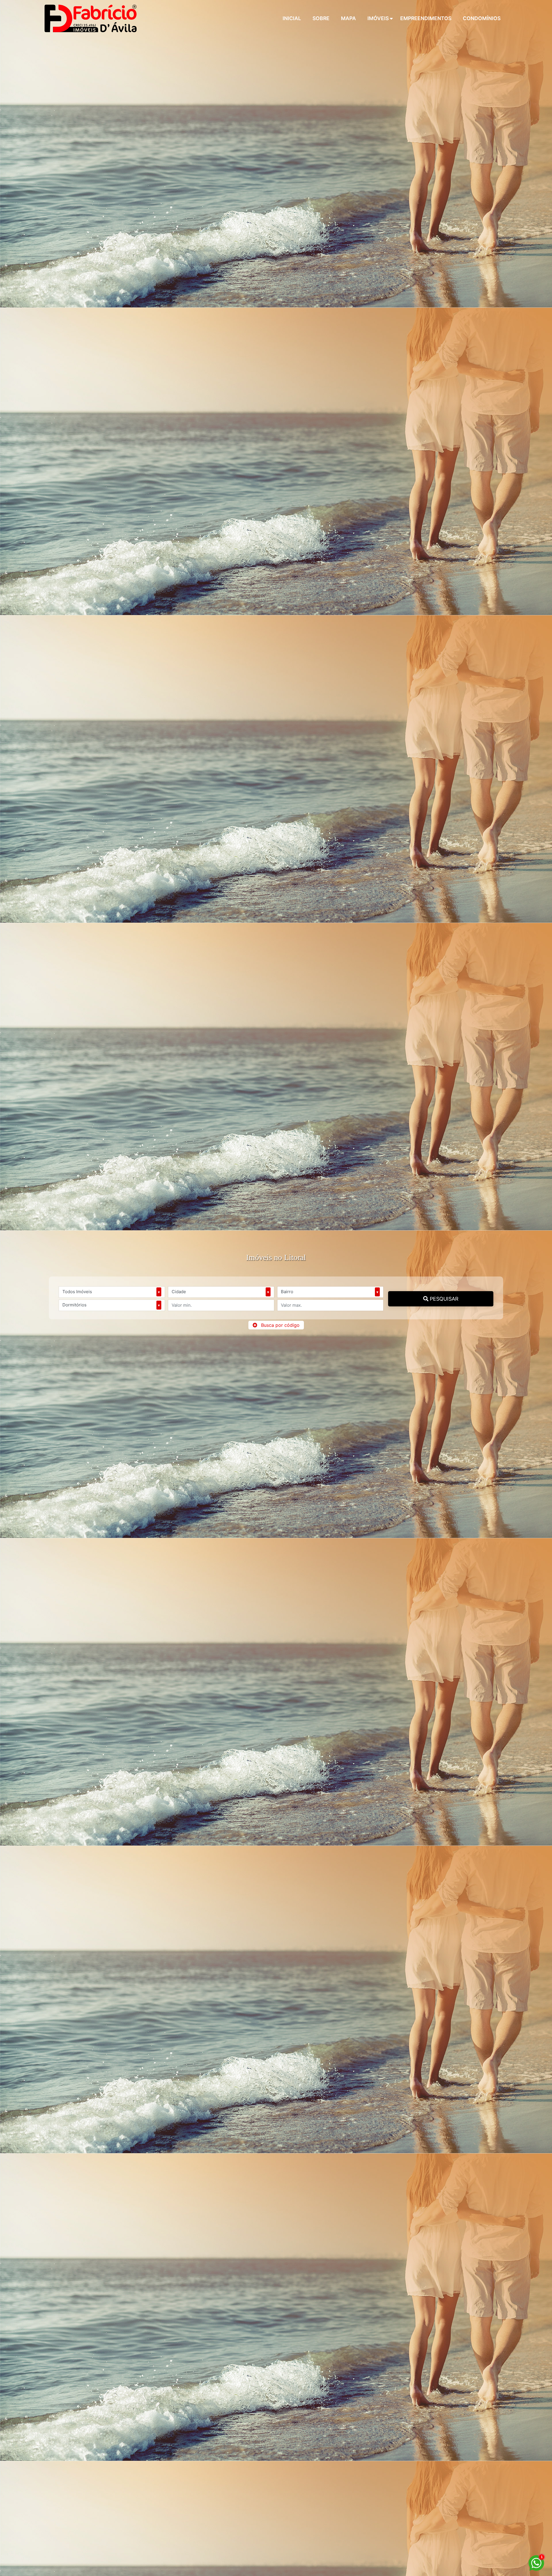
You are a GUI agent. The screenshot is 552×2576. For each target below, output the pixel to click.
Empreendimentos (426, 18)
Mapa (348, 18)
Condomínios (482, 18)
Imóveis (378, 18)
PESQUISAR (443, 1299)
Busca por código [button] (280, 1325)
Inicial (292, 18)
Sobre (321, 18)
